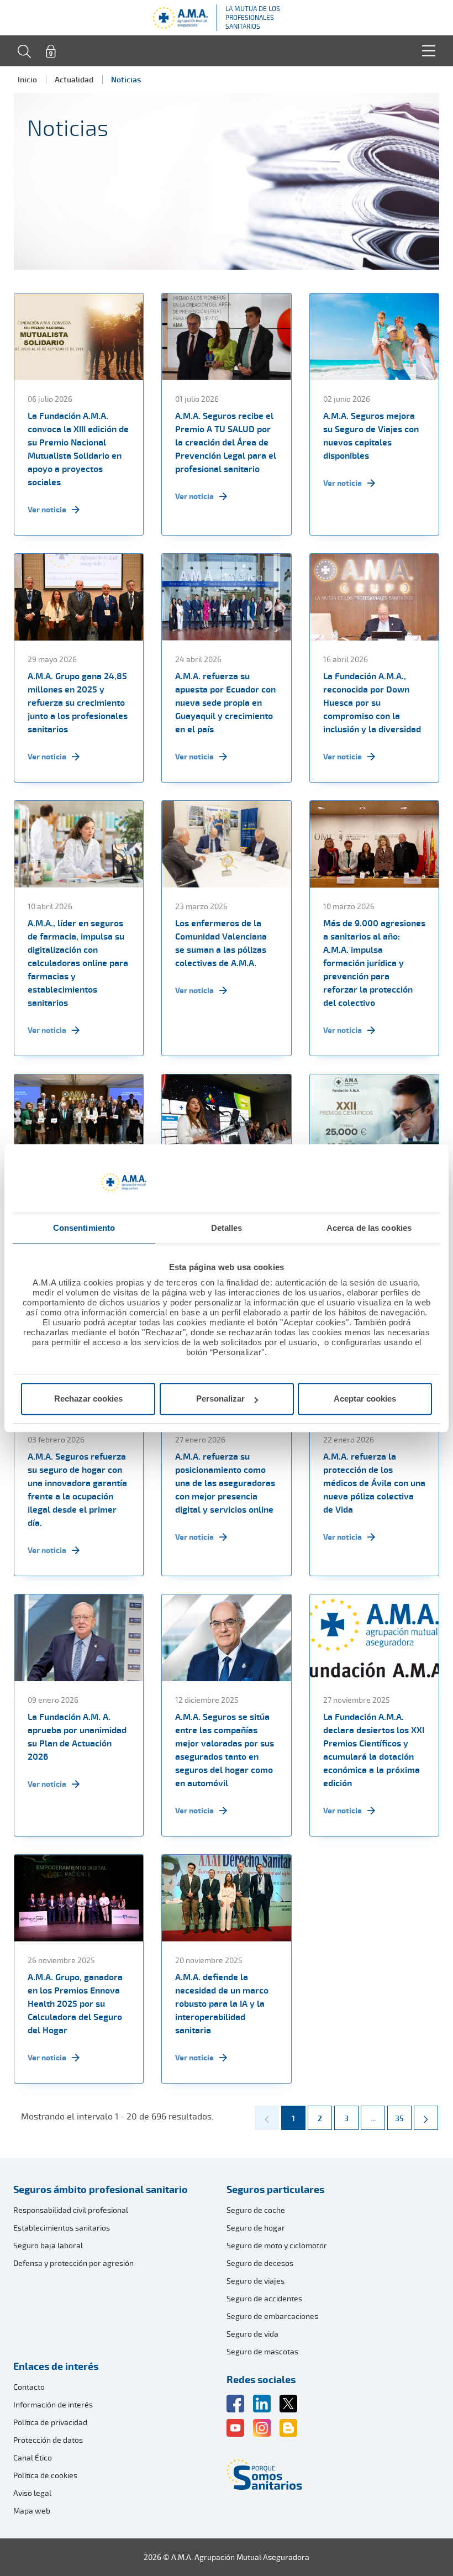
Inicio (27, 79)
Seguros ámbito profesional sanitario (101, 2189)
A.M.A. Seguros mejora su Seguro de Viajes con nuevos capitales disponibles (371, 436)
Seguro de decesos (260, 2263)
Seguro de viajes (256, 2281)
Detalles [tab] (227, 1228)
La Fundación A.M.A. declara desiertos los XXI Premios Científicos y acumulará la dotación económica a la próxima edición (374, 1750)
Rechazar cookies (88, 1399)
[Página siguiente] (426, 2118)
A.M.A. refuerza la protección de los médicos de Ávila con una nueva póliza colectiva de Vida (374, 1483)
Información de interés (53, 2404)
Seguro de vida (252, 2334)
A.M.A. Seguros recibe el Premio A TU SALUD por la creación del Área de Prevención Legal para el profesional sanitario (226, 442)
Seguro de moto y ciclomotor (277, 2245)
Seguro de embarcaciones (272, 2316)
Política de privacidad (50, 2422)
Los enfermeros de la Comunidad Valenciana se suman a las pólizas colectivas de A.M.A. (221, 943)
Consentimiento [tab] (84, 1228)
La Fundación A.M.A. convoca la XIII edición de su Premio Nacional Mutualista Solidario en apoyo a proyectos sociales (78, 449)
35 (403, 2118)
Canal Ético (33, 2457)
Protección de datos (48, 2440)
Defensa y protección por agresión (73, 2263)
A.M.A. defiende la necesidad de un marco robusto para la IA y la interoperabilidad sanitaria (222, 2003)
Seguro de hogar (256, 2228)
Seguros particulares (275, 2189)
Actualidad (74, 79)
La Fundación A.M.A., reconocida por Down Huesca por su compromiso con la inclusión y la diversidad (372, 702)
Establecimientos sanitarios (62, 2228)
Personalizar (220, 1399)
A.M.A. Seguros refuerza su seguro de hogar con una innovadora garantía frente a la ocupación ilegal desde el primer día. (77, 1489)
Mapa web (32, 2511)
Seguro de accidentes (264, 2298)
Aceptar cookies (365, 1399)
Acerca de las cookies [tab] (369, 1228)
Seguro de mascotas (262, 2351)
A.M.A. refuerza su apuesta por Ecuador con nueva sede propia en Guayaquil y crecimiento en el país (225, 702)
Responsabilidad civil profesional (71, 2210)
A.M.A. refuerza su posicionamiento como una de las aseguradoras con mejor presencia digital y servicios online (225, 1483)
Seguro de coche (256, 2210)
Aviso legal (32, 2493)
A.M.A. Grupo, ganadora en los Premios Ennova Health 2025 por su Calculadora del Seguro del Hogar (75, 2003)
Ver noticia (47, 509)
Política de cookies (45, 2475)
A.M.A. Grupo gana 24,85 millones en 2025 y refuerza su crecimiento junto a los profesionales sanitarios (78, 702)
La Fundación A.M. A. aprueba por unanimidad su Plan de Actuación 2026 (77, 1736)
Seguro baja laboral (48, 2245)
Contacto (29, 2387)
